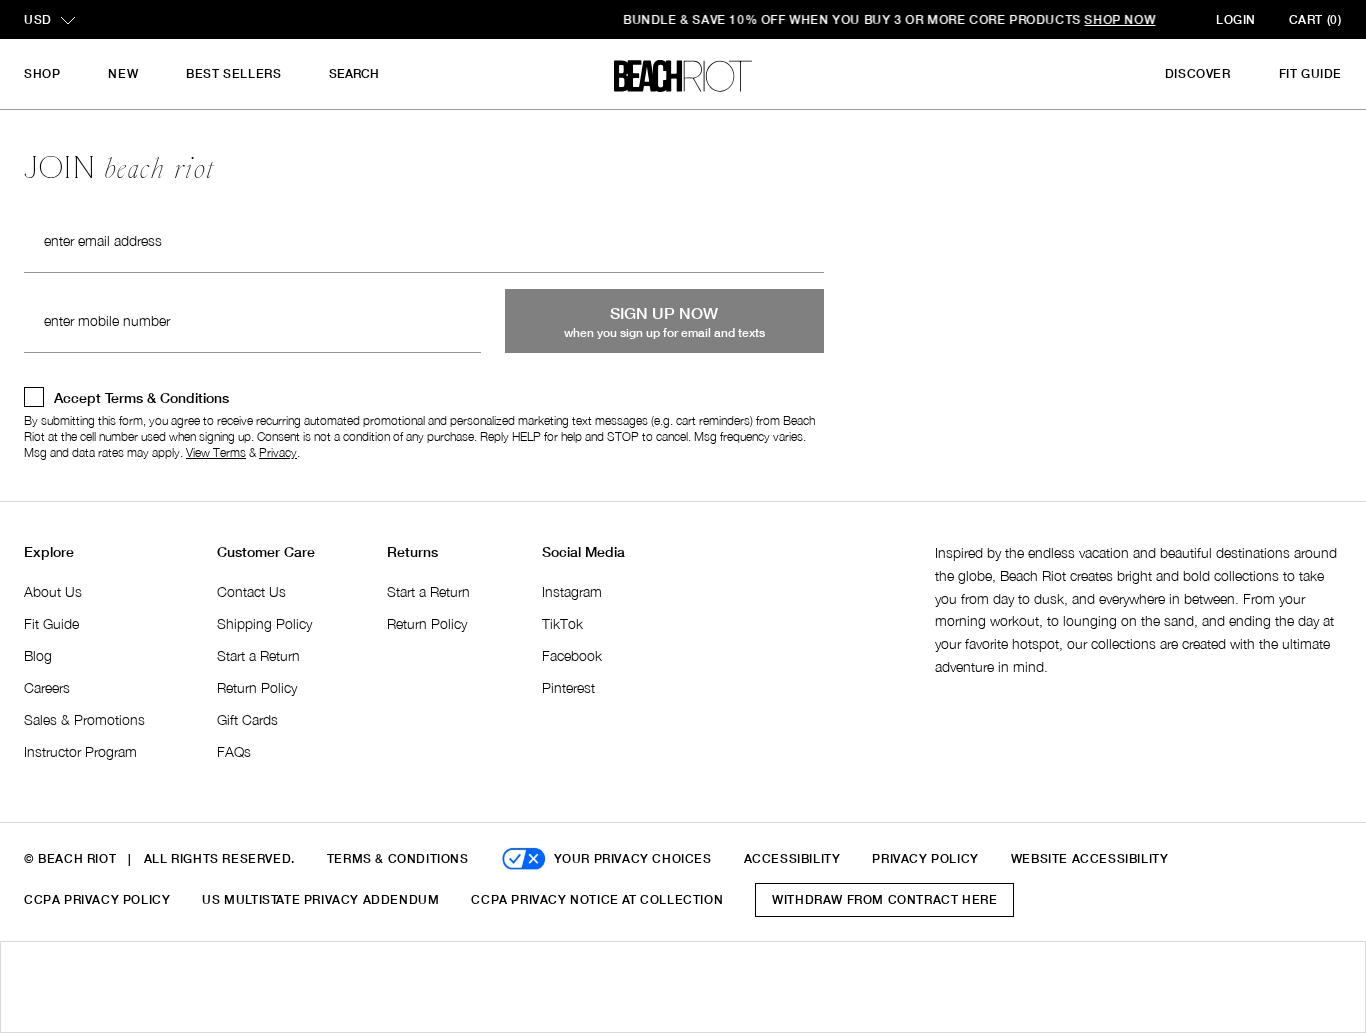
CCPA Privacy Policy (97, 899)
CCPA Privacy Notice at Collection (597, 899)
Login (1236, 19)
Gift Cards (247, 719)
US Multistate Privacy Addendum (320, 899)
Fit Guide (1310, 73)
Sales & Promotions (84, 719)
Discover (1198, 73)
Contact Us (251, 591)
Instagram (572, 591)
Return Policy (257, 687)
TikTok (562, 623)
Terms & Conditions (398, 858)
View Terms (216, 452)
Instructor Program (80, 751)
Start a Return (258, 655)
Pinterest (568, 687)
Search (354, 73)
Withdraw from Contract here (884, 899)
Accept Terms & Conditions (141, 397)
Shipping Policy (264, 623)
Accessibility (792, 858)
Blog (38, 655)
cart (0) (1315, 19)
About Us (53, 591)
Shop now (913, 19)
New (123, 73)
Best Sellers (233, 73)
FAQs (234, 751)
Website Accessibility (1090, 858)
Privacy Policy (925, 858)
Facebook (572, 655)
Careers (47, 687)
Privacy (278, 452)
